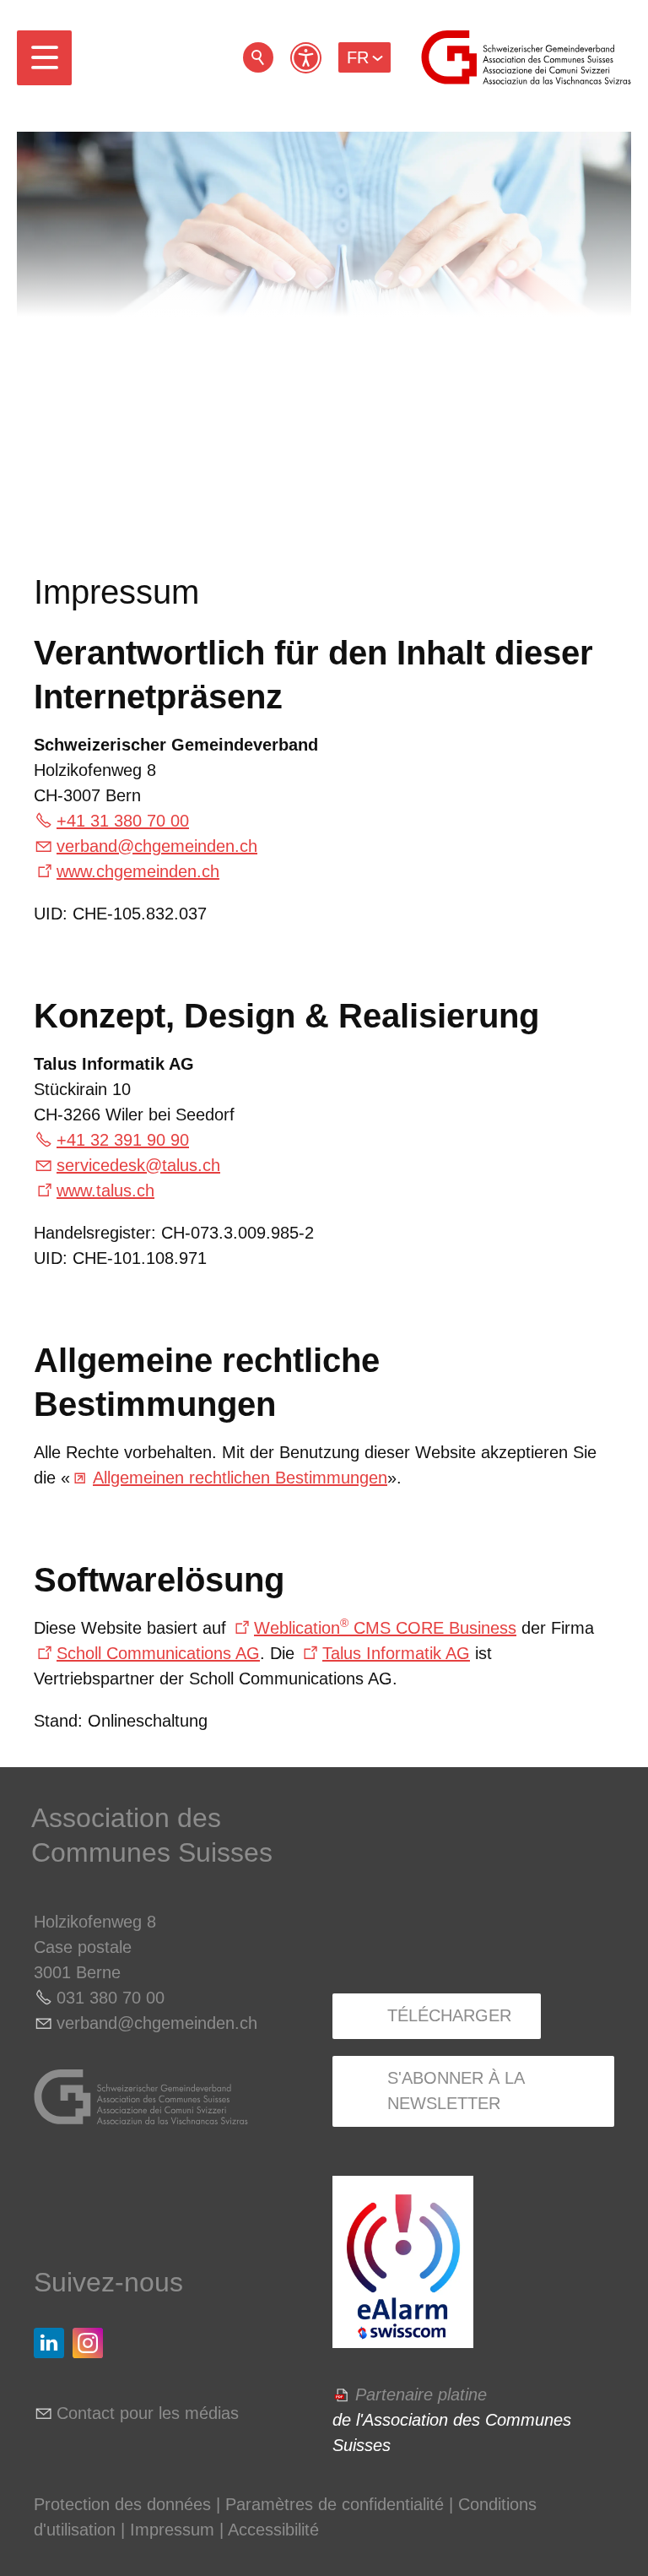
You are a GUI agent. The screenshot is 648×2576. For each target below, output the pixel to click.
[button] (44, 58)
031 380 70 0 (106, 1998)
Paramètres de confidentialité (335, 2504)
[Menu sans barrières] (306, 58)
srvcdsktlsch (138, 1165)
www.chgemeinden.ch (138, 871)
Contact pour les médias (148, 2413)
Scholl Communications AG (158, 1653)
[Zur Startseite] (526, 57)
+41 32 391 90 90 (123, 1140)
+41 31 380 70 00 (123, 821)
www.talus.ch (105, 1190)
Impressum (172, 2530)
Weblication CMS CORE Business (385, 1628)
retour (258, 57)
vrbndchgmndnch (157, 846)
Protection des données (122, 2504)
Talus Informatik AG (396, 1653)
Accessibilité (273, 2530)
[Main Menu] (44, 58)
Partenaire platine (421, 2394)
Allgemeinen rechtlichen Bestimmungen (240, 1478)
